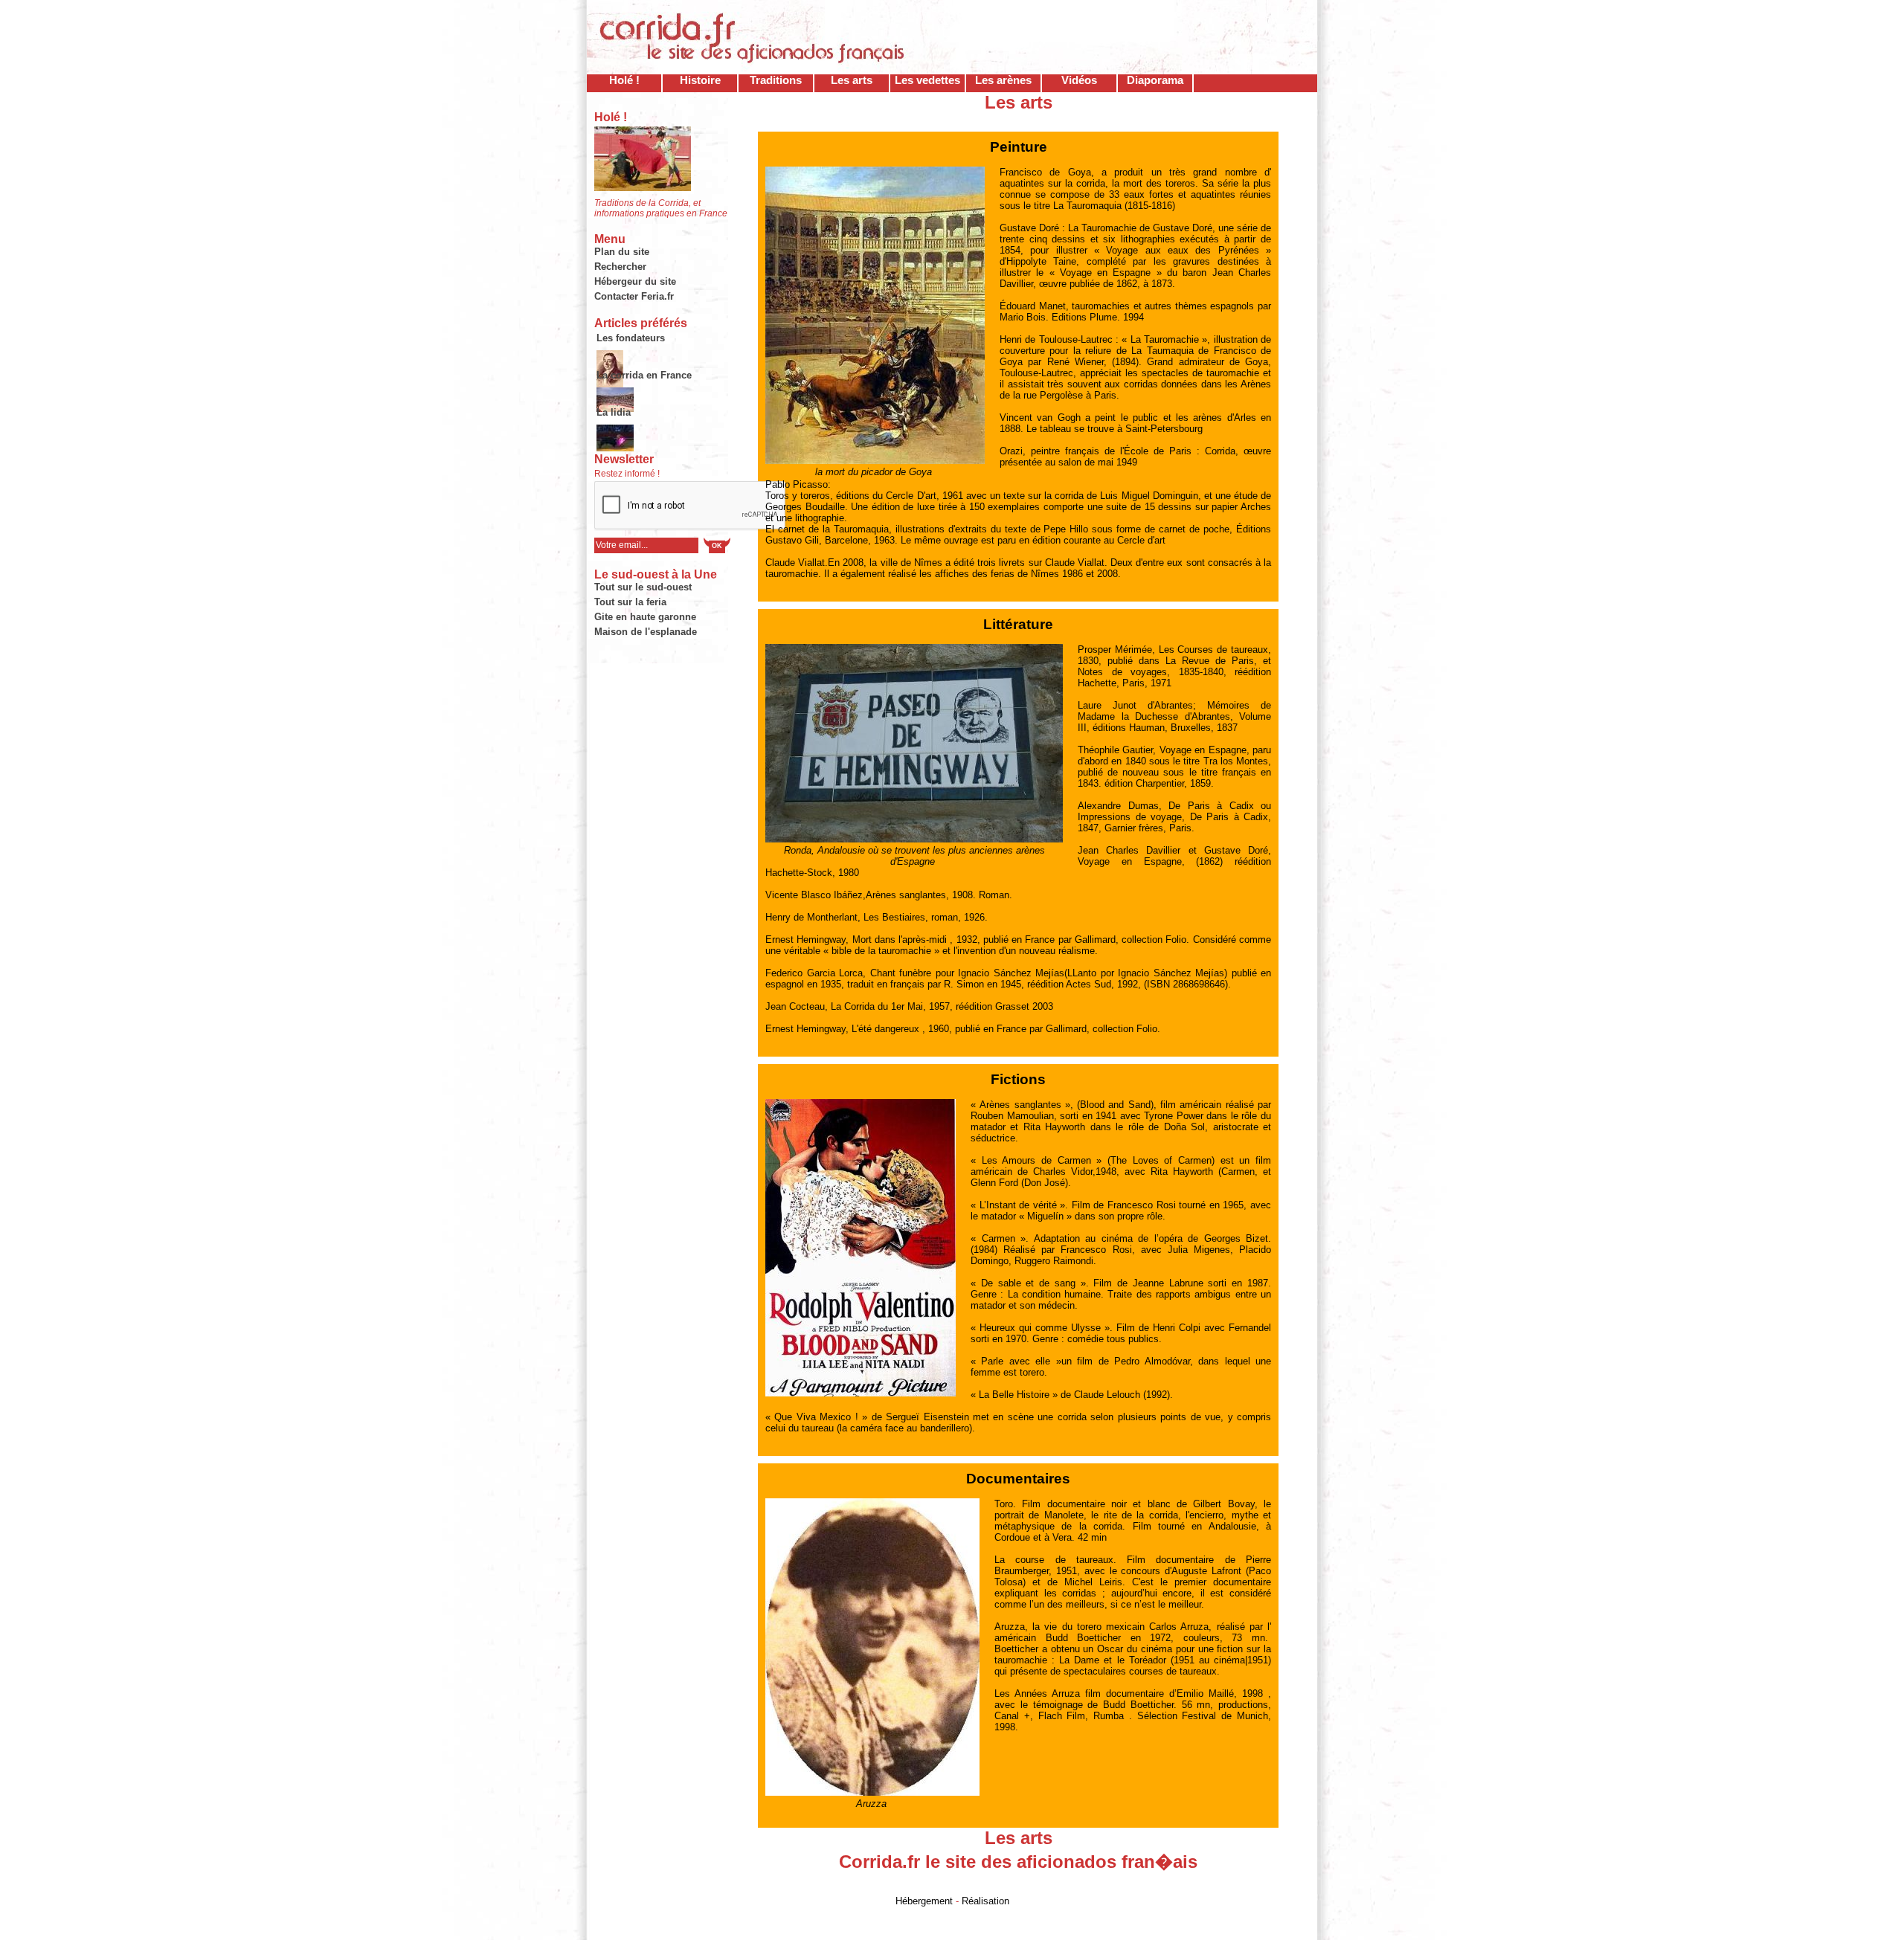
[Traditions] (615, 432)
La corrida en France (644, 375)
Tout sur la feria (630, 602)
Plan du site (622, 252)
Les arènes (1003, 80)
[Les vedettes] (631, 358)
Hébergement (924, 1901)
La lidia (614, 412)
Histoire (700, 80)
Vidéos (1079, 80)
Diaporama (1155, 80)
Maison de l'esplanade (646, 632)
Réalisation (985, 1901)
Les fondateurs (631, 338)
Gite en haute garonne (645, 617)
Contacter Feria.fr (634, 296)
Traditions (776, 80)
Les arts (852, 80)
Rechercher (620, 267)
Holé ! (624, 80)
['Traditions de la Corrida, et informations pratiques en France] (643, 188)
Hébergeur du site (635, 281)
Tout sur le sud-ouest (643, 587)
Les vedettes (927, 80)
